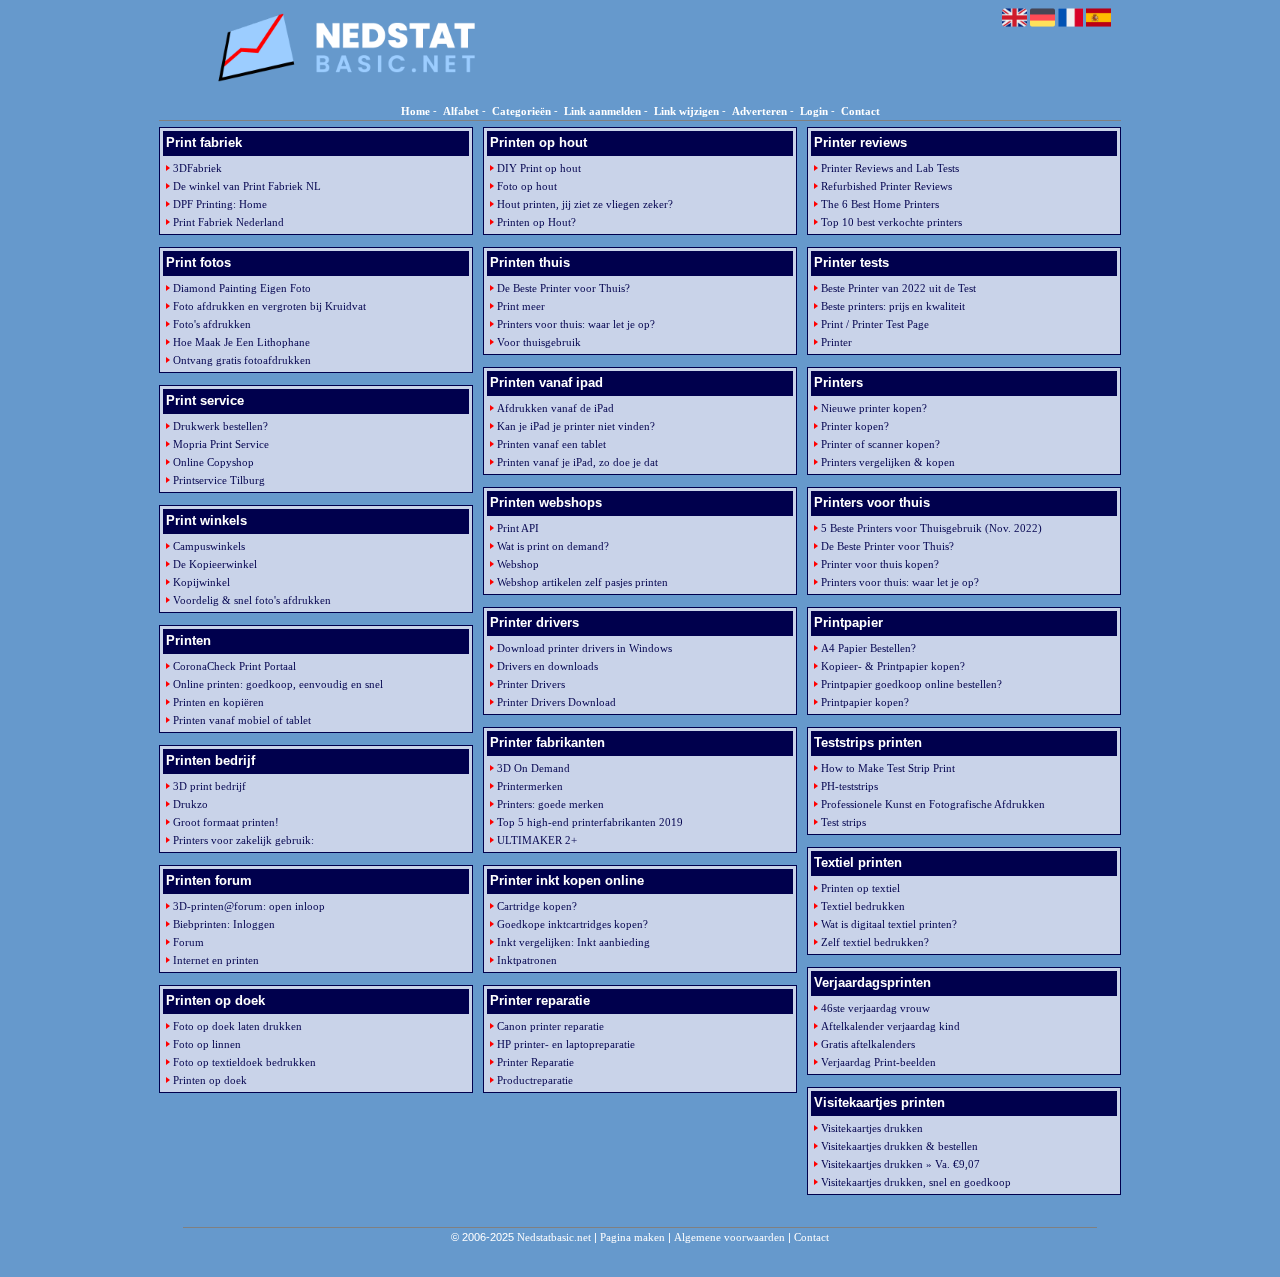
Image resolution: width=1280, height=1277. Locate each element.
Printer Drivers (531, 684)
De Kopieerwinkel (215, 564)
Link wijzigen (686, 111)
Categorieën (521, 111)
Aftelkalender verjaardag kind (890, 1026)
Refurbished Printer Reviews (886, 186)
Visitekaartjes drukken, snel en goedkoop (916, 1182)
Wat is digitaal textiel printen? (889, 924)
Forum (188, 942)
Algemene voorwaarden (729, 1237)
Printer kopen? (855, 426)
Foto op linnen (207, 1044)
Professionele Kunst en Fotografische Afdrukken (933, 804)
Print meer (521, 306)
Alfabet (461, 111)
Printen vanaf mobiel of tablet (242, 720)
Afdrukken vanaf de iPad (555, 408)
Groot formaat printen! (226, 822)
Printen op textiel (860, 888)
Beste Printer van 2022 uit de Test (898, 288)
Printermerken (530, 786)
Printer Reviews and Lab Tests (890, 168)
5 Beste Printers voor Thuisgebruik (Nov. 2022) (931, 528)
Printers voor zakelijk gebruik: (243, 840)
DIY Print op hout (539, 168)
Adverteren (759, 111)
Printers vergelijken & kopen (888, 462)
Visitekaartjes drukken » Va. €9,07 (900, 1164)
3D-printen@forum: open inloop (249, 906)
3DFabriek (197, 168)
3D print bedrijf (209, 786)
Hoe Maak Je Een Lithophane (241, 342)
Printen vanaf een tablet (551, 444)
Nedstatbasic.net (554, 1237)
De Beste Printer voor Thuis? (563, 288)
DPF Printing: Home (220, 204)
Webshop (518, 564)
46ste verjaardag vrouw (875, 1008)
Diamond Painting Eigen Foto (242, 288)
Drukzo (190, 804)
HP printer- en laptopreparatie (566, 1044)
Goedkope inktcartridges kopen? (572, 924)
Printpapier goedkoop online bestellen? (911, 684)
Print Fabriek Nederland (228, 222)
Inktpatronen (527, 960)
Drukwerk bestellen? (220, 426)
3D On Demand (533, 768)
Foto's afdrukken (212, 324)
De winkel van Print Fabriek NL (247, 186)
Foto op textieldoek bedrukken (244, 1062)
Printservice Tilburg (219, 480)
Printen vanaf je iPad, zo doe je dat (577, 462)
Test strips (843, 822)
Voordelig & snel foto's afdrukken (252, 600)
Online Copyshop (213, 462)
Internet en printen (216, 960)
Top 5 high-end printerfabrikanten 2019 (590, 822)
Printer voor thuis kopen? (880, 564)
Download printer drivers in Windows (584, 648)
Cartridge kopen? (537, 906)
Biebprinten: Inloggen (224, 924)
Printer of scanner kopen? (880, 444)
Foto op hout (527, 186)
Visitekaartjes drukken (872, 1128)
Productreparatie (535, 1080)
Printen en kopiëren (218, 702)
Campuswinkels (209, 546)
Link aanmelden (602, 111)
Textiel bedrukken (863, 906)
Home (415, 111)
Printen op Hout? (536, 222)
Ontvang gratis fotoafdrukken (242, 360)
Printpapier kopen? (865, 702)
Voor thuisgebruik (539, 342)
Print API (518, 528)
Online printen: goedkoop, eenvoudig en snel (278, 684)
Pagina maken (632, 1237)
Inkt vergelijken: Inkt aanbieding (573, 942)
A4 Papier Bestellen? (868, 648)
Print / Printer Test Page (875, 324)
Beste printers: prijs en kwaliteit (893, 306)
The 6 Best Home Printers (880, 204)
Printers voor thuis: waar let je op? (576, 324)
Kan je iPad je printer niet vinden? (576, 426)
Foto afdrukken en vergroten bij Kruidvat (269, 306)
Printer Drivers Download (556, 702)
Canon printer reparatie (550, 1026)
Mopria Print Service (221, 444)
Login (814, 111)
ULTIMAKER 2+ (537, 840)
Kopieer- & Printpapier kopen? (893, 666)
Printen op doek (210, 1080)
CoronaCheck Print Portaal (234, 666)
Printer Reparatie (535, 1062)
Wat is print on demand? (553, 546)
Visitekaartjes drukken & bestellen (899, 1146)
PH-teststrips (849, 786)
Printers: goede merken (550, 804)
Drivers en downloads (547, 666)
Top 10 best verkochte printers (891, 222)
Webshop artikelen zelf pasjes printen (582, 582)
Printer (836, 342)
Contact (860, 111)
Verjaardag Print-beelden (878, 1062)
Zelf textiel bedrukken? (875, 942)
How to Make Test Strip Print (888, 768)
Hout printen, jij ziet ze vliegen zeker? (585, 204)
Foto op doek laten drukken (237, 1026)
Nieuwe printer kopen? (874, 408)
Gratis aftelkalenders (868, 1044)
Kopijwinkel (201, 582)
